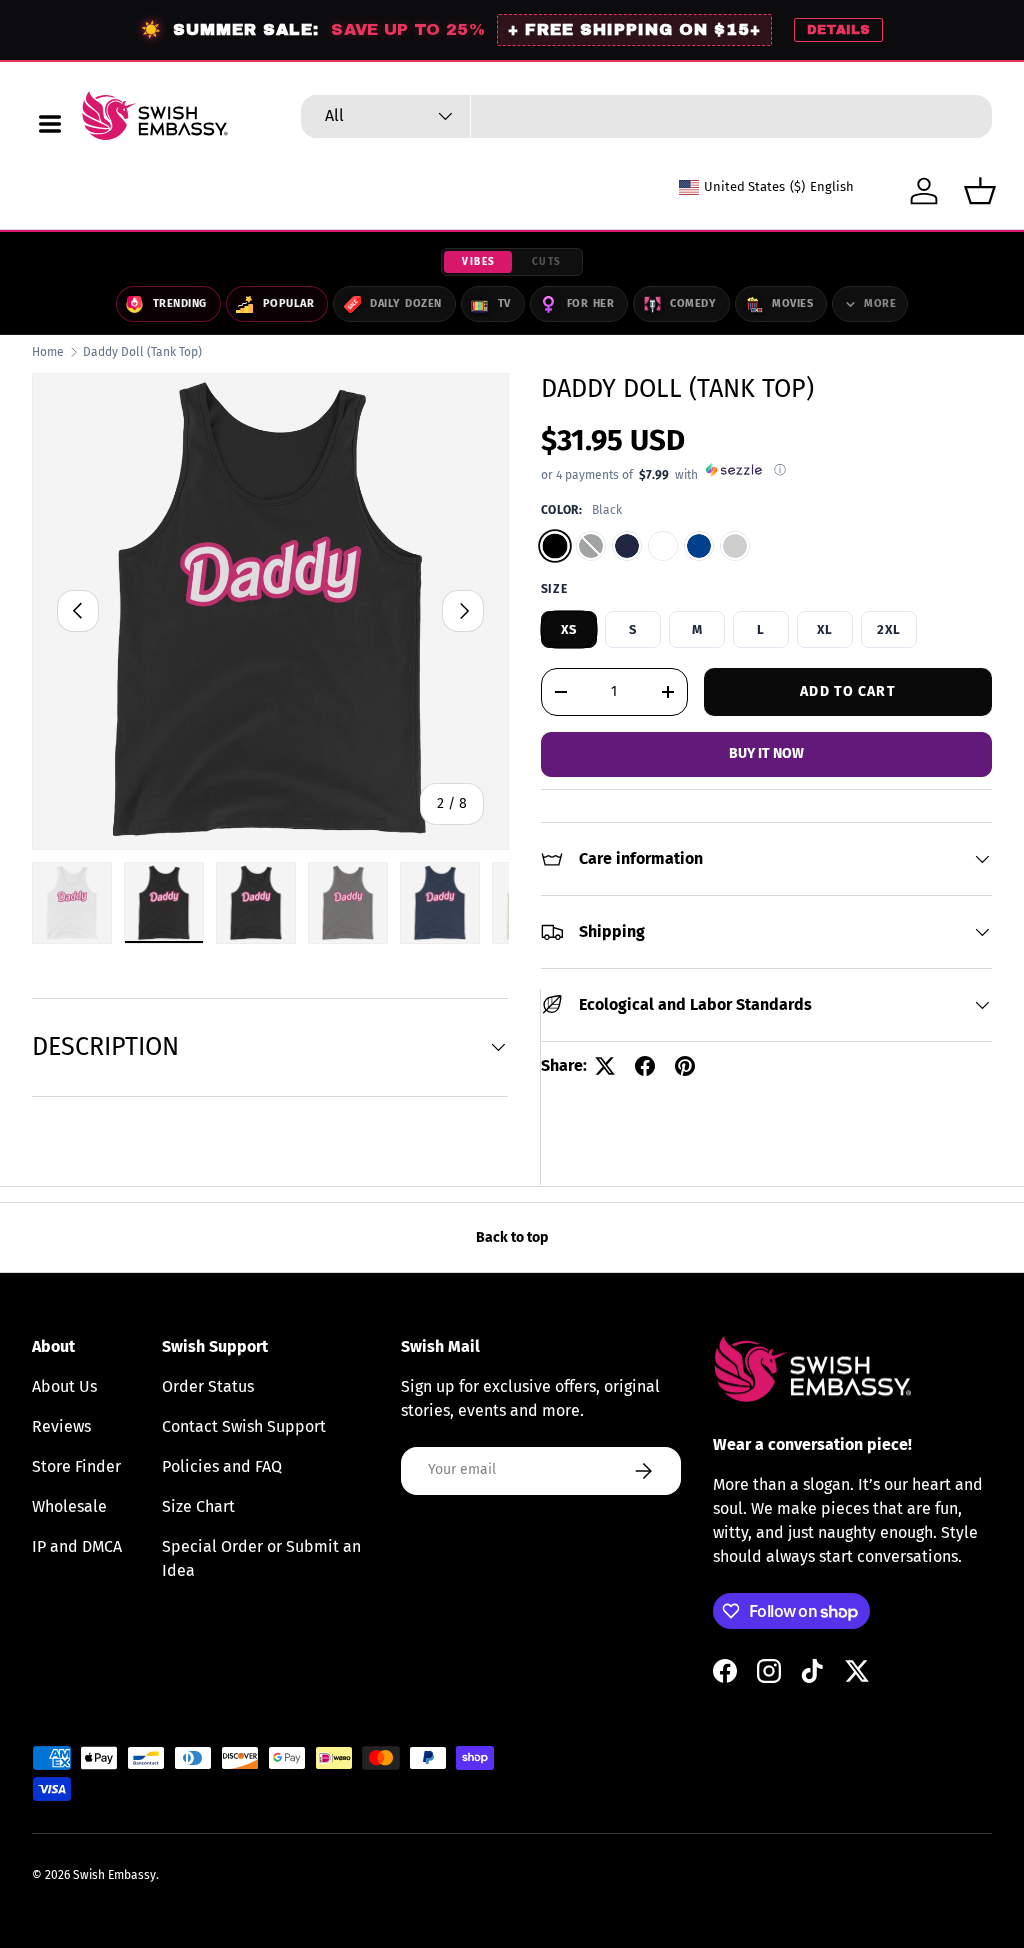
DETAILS (838, 30)
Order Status (208, 1386)
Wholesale (69, 1506)
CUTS (547, 262)
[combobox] (646, 116)
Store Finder (76, 1466)
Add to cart (847, 691)
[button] (980, 191)
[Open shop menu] (50, 124)
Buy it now (766, 753)
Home (48, 352)
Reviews (61, 1426)
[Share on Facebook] (645, 1066)
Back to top (512, 1237)
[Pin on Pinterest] (685, 1066)
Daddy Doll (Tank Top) (142, 352)
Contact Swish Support (244, 1426)
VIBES (479, 262)
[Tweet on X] (605, 1066)
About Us (64, 1386)
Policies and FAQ (222, 1466)
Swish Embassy (114, 1875)
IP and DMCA (77, 1546)
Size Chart (198, 1506)
